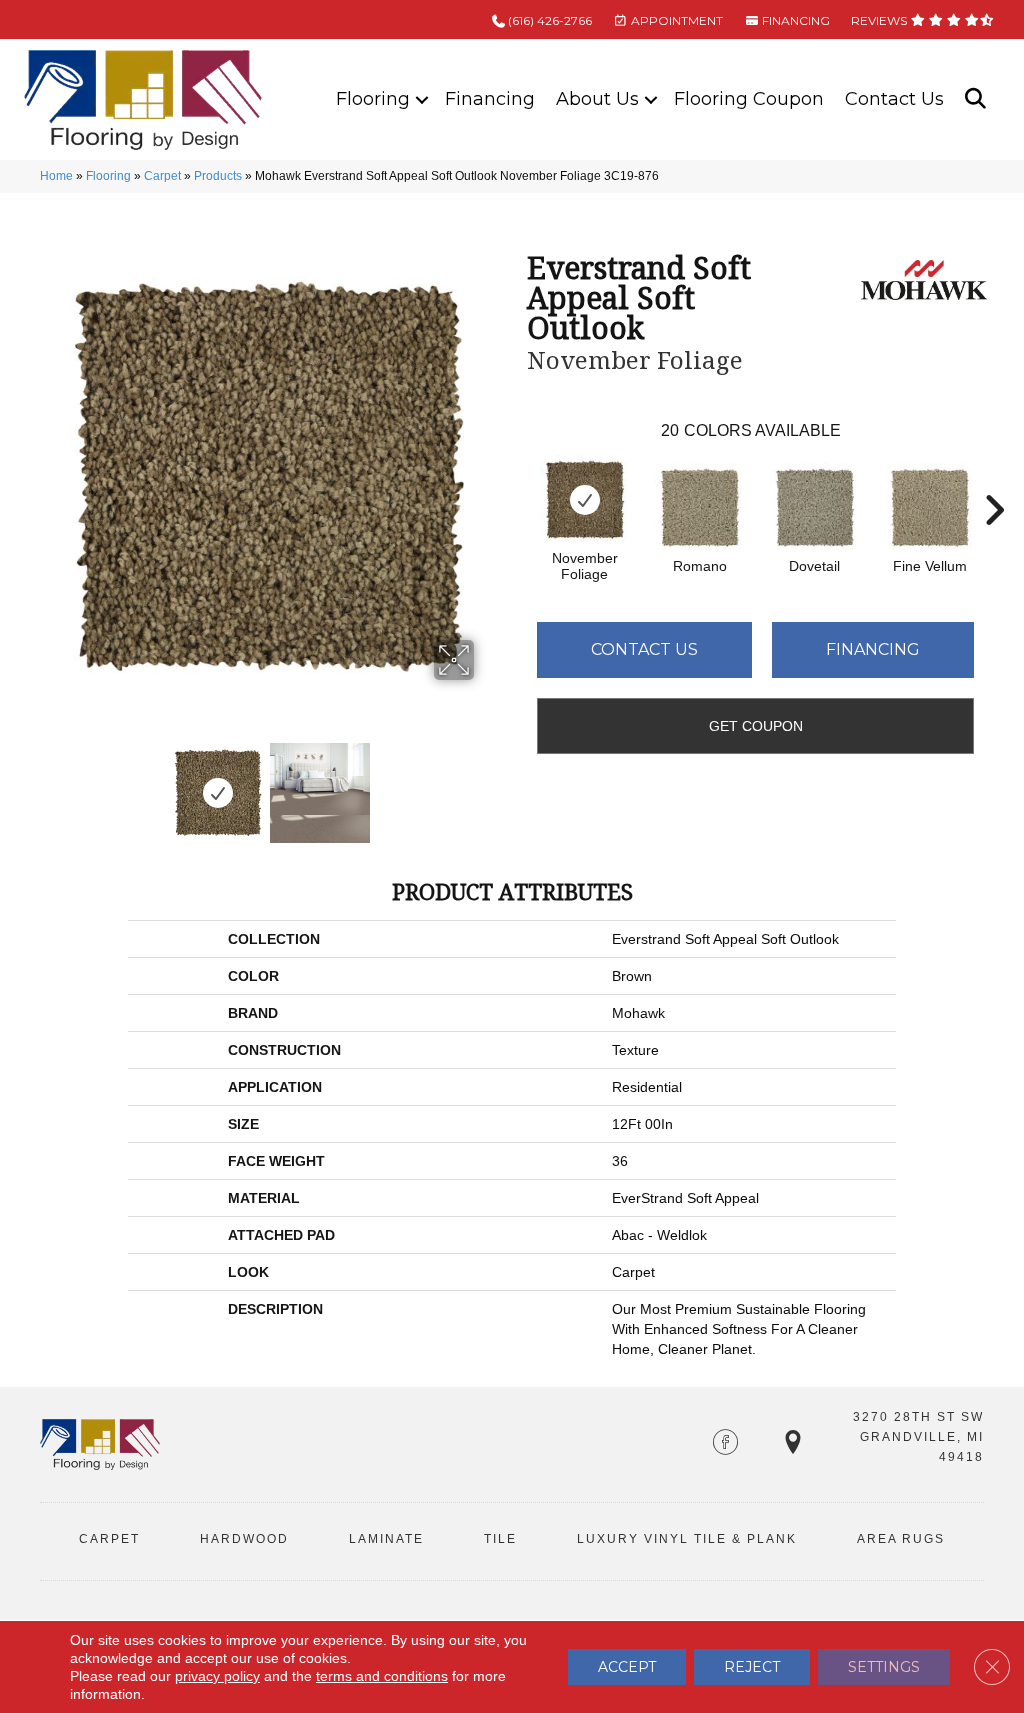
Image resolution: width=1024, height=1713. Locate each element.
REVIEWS (880, 20)
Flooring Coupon (749, 99)
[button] (422, 99)
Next (487, 783)
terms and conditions (382, 1676)
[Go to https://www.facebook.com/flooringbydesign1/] (725, 1444)
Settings (884, 1667)
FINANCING (794, 20)
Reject (752, 1667)
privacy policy (217, 1676)
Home (56, 176)
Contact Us (894, 99)
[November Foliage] (585, 500)
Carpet (162, 176)
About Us (597, 99)
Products (218, 176)
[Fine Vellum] (930, 508)
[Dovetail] (815, 508)
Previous (50, 783)
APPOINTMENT (675, 20)
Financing (490, 99)
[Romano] (700, 508)
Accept (627, 1667)
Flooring (373, 99)
